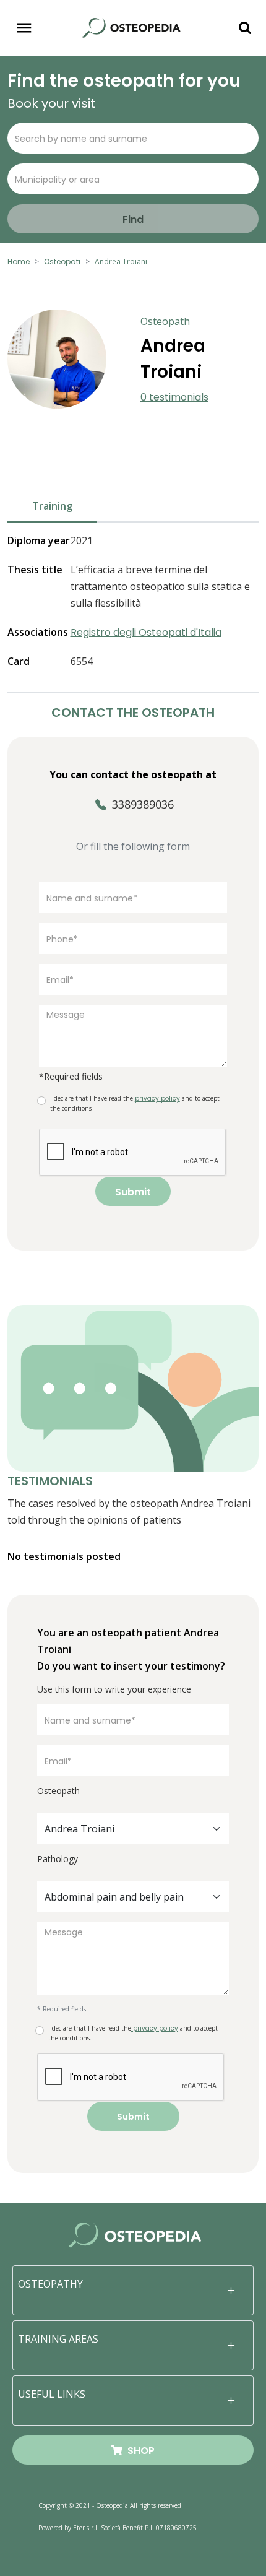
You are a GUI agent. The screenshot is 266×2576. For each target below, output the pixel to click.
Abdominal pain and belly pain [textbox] (114, 1897)
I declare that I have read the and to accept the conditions (135, 1103)
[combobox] (133, 1829)
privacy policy (155, 2028)
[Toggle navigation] (24, 28)
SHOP (139, 2451)
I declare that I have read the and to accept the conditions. (133, 2033)
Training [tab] (52, 506)
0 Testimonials (174, 397)
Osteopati (62, 262)
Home (19, 262)
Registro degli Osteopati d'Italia (146, 632)
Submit (133, 1192)
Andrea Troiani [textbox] (79, 1829)
